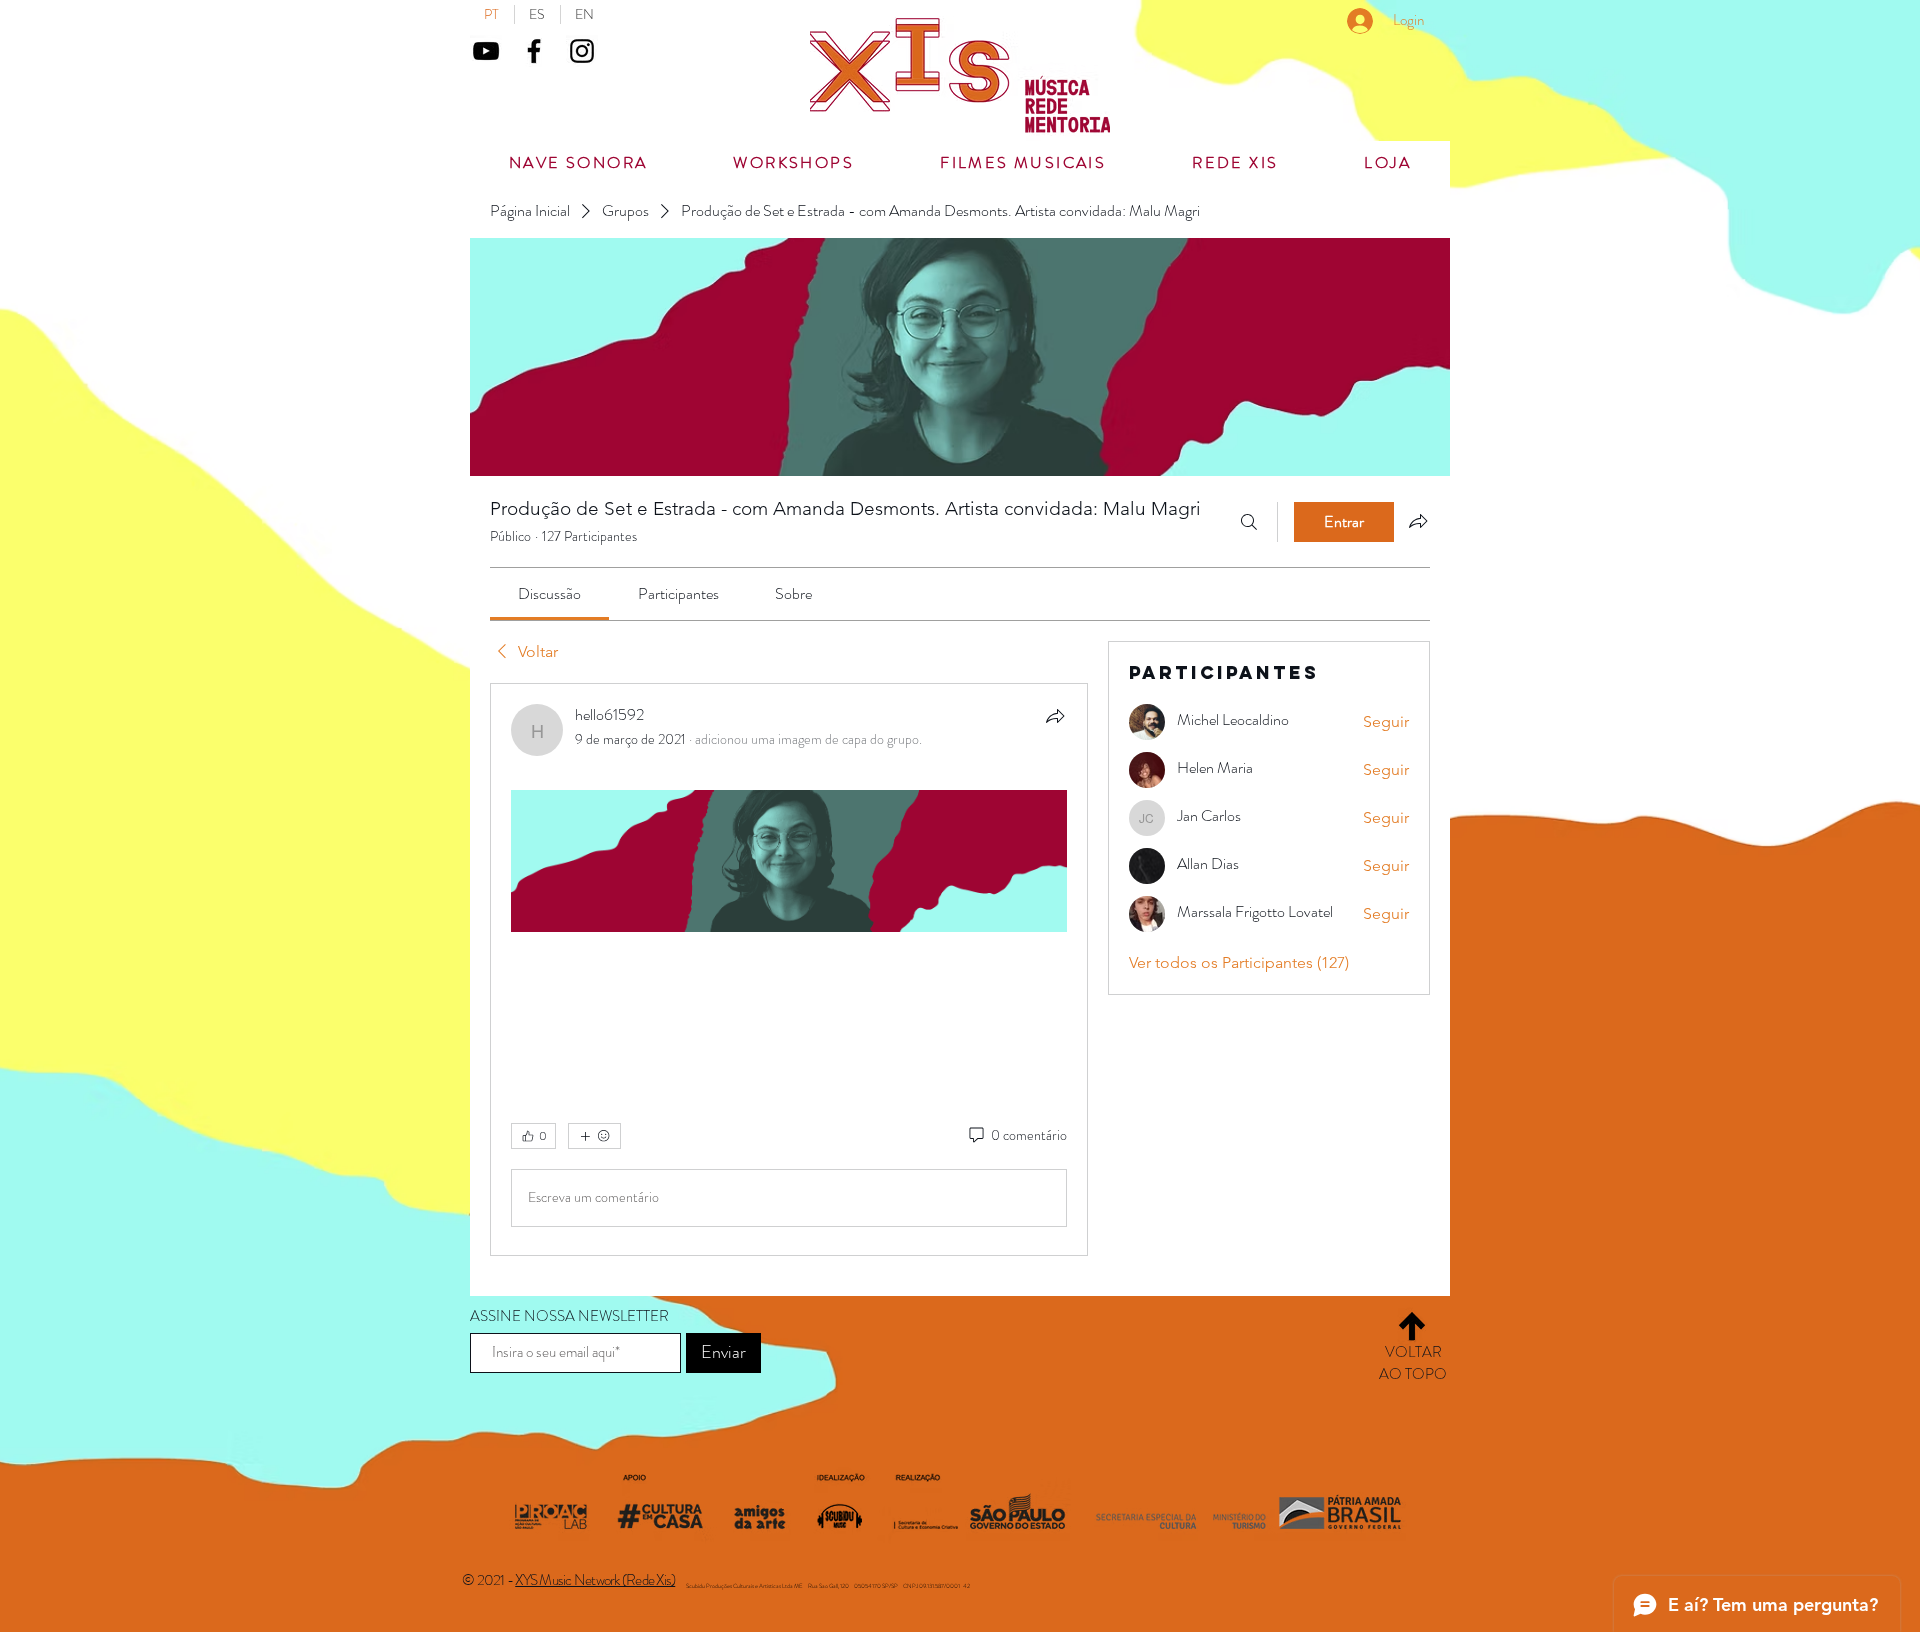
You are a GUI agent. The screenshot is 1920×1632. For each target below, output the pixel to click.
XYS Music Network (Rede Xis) (595, 1580)
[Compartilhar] (1055, 716)
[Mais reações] (594, 1136)
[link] (549, 593)
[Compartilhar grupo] (1418, 521)
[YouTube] (486, 51)
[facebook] (534, 51)
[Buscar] (1249, 522)
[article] (789, 969)
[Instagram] (582, 51)
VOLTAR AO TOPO (1413, 1363)
